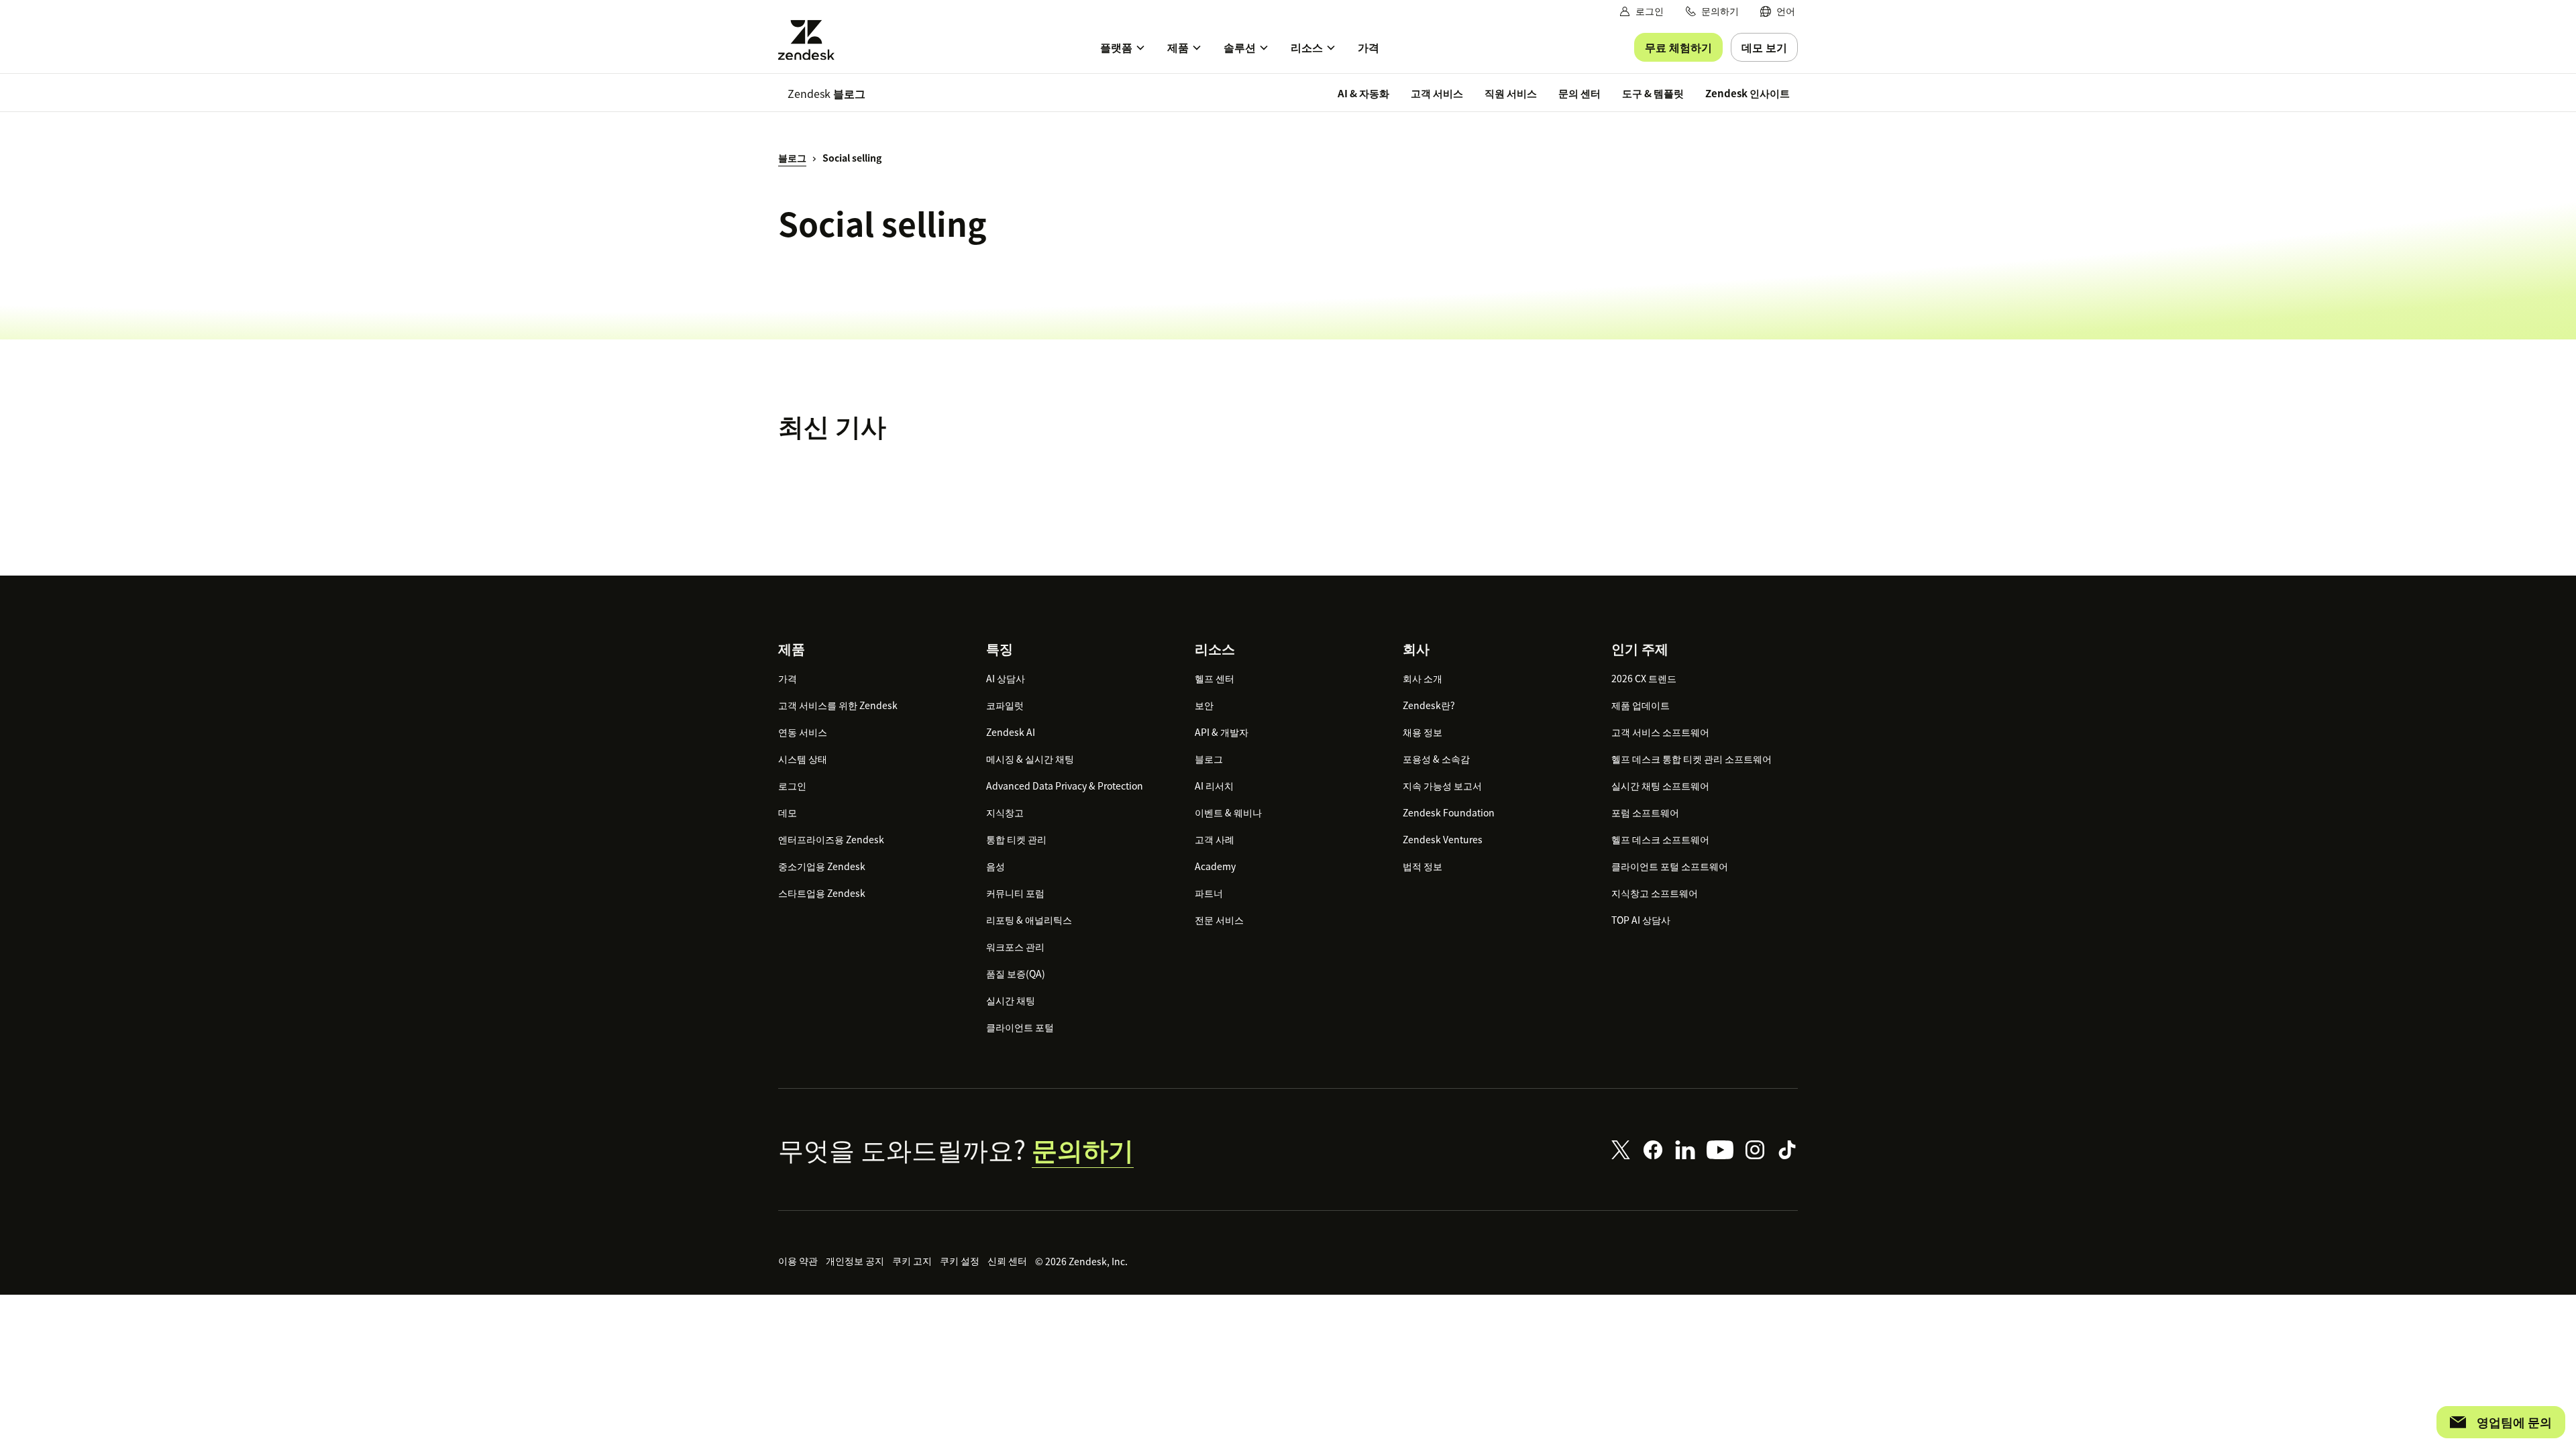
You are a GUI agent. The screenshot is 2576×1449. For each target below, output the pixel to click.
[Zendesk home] (812, 40)
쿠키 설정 (960, 1260)
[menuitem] (1778, 11)
